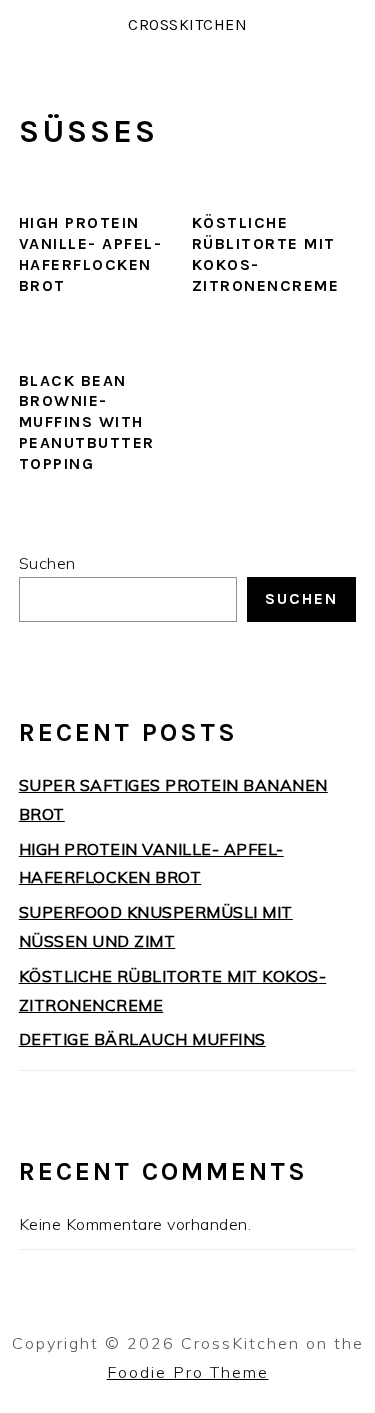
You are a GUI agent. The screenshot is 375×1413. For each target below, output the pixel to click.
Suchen (47, 563)
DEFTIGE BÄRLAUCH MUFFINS (142, 1039)
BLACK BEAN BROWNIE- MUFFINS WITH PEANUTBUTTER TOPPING (87, 422)
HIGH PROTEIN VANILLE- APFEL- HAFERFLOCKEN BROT (91, 253)
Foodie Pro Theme (188, 1372)
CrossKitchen (187, 24)
